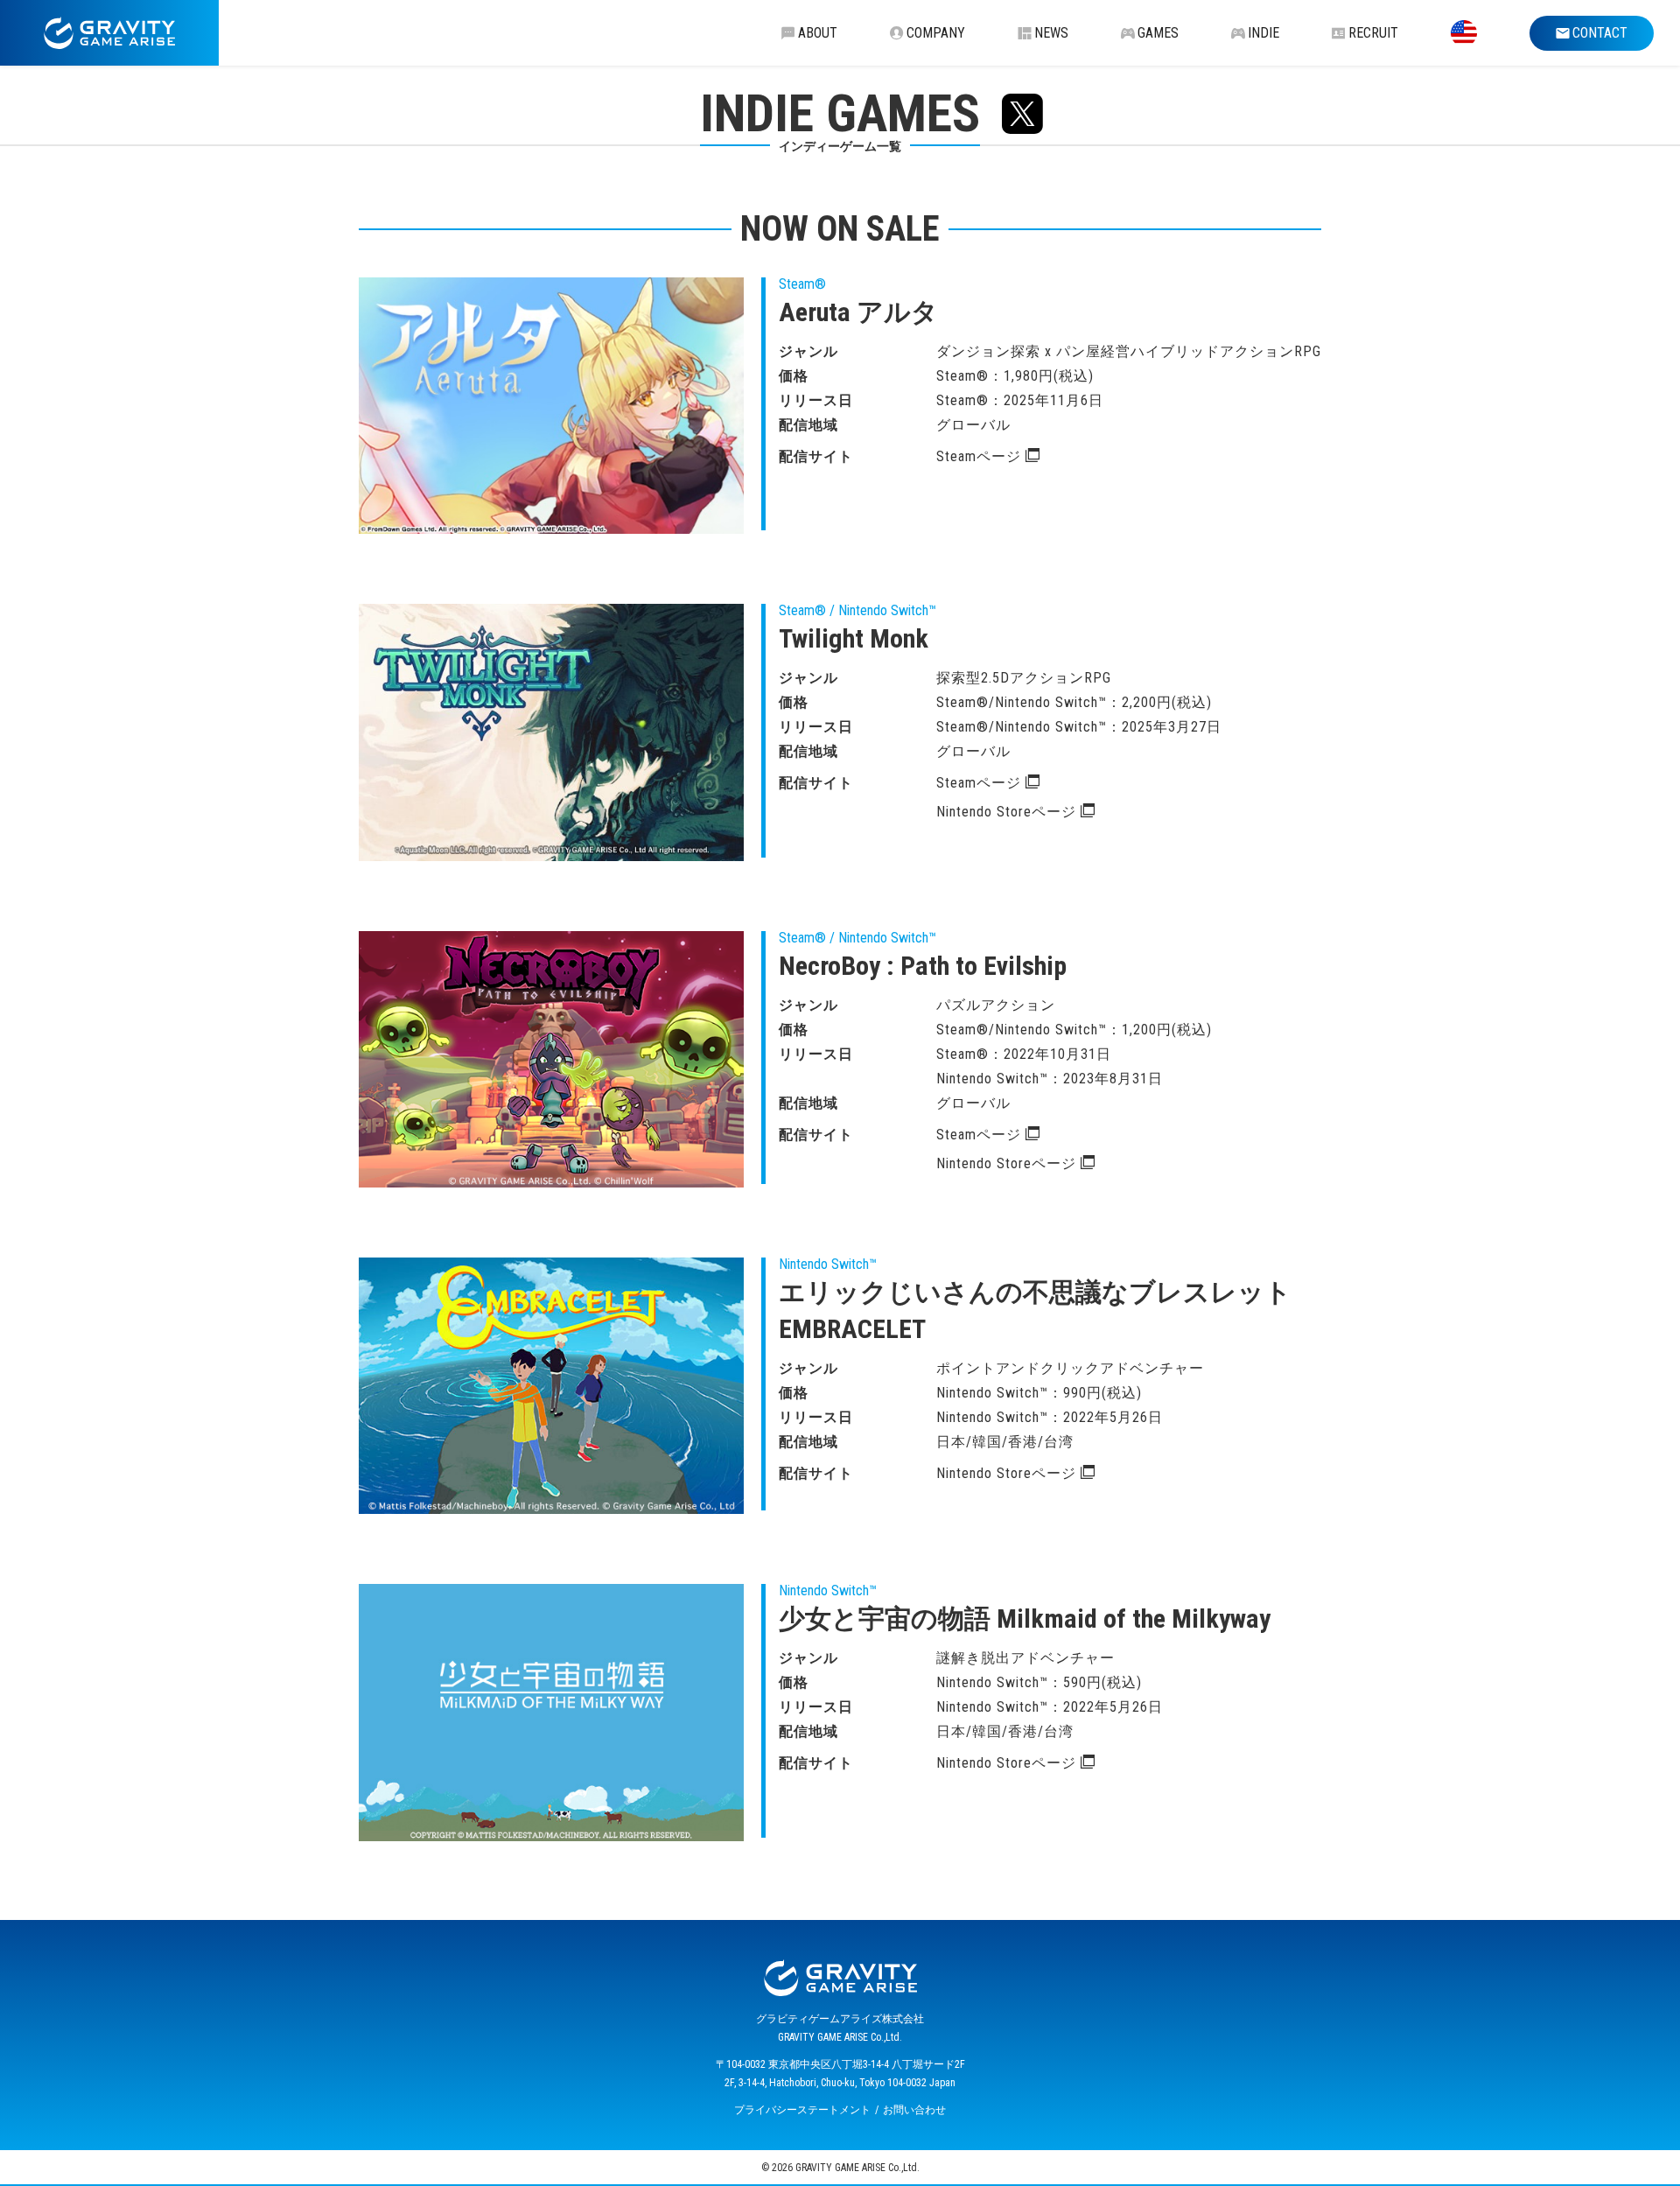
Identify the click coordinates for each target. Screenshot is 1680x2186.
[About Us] (1464, 33)
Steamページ (979, 456)
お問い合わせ (914, 2110)
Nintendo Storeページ (1006, 812)
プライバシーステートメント (802, 2110)
